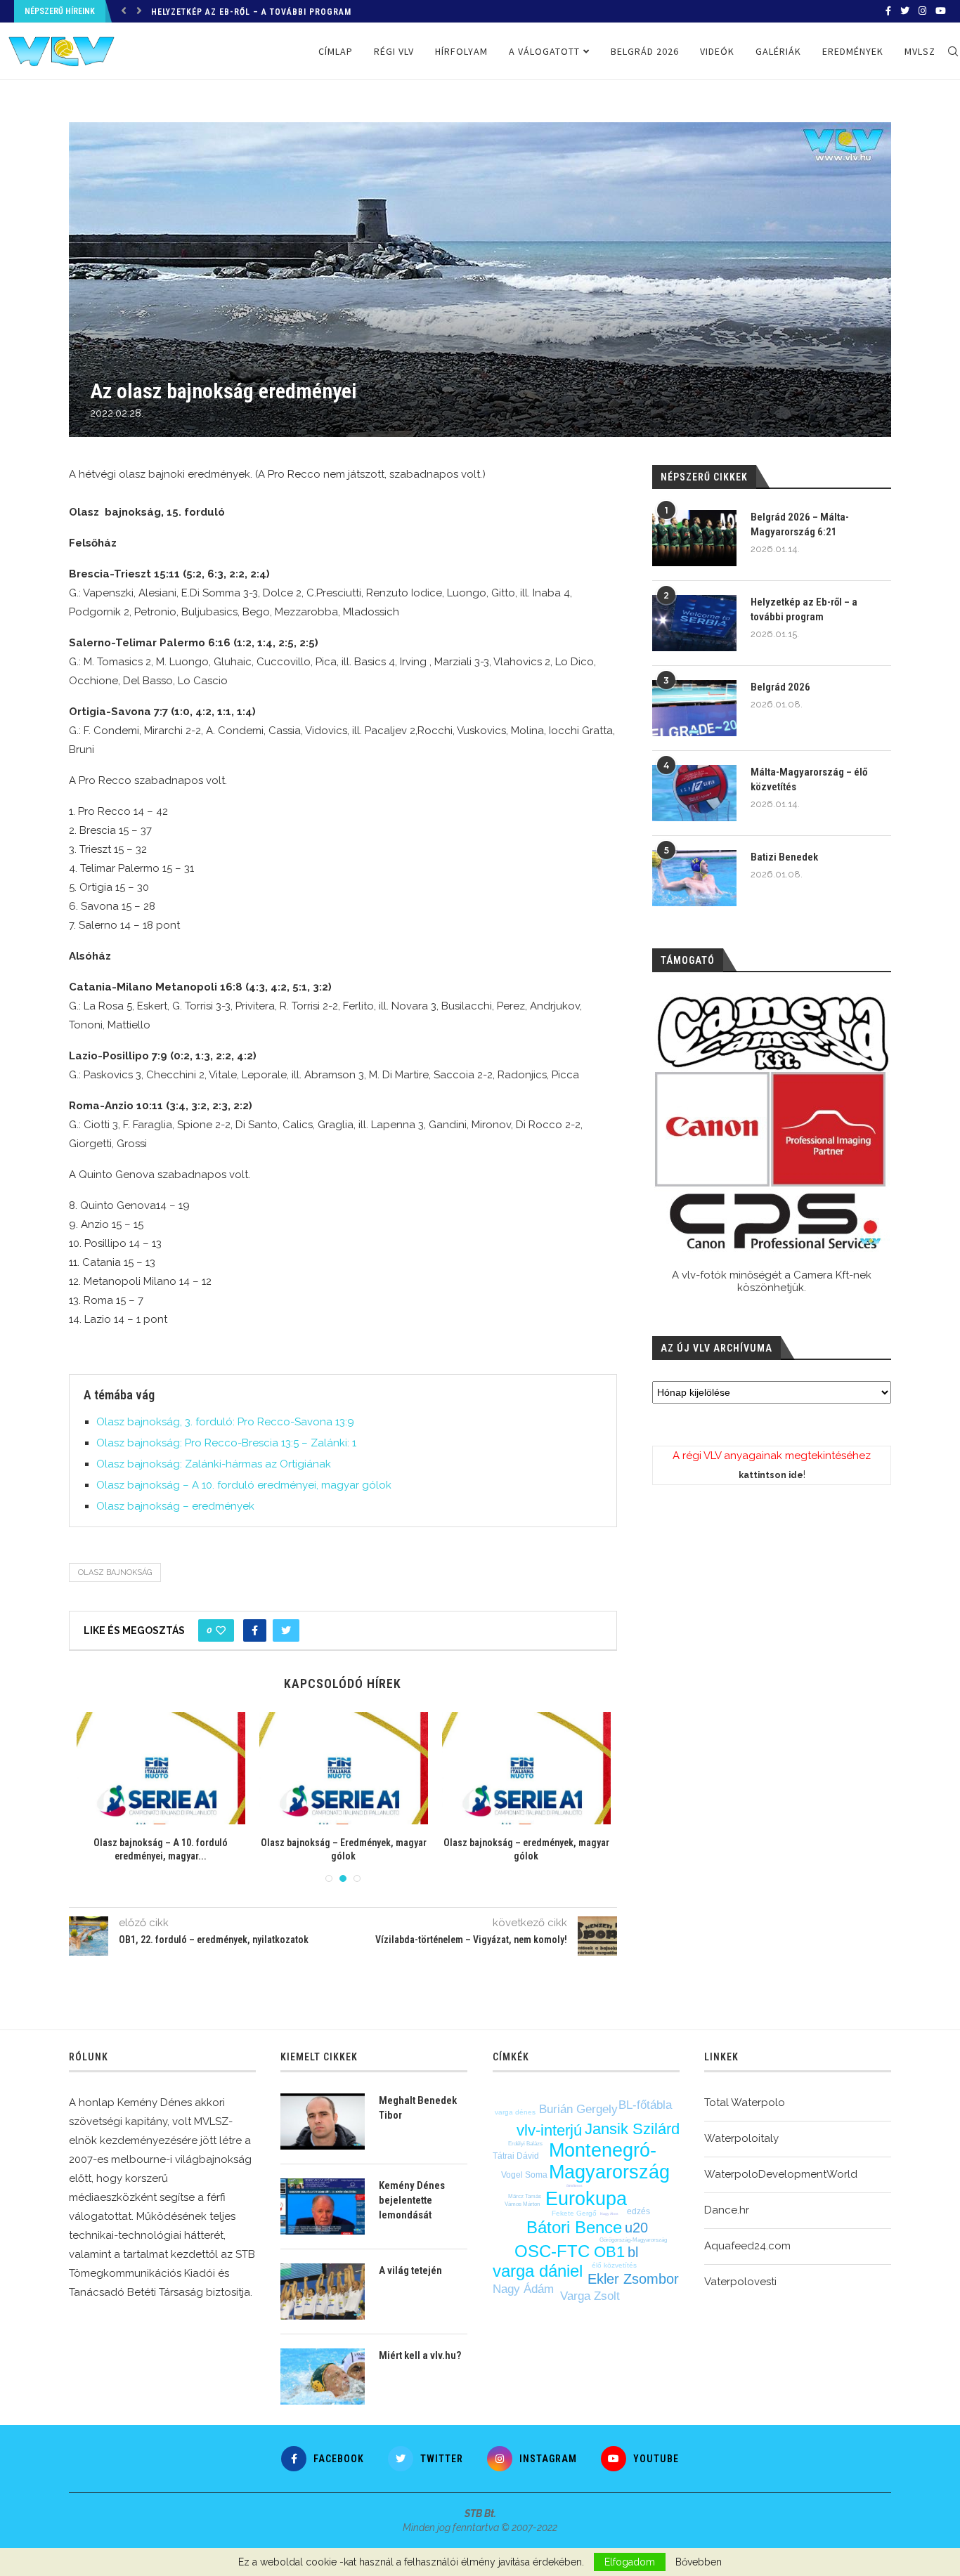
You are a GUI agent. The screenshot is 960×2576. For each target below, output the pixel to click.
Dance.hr (727, 2210)
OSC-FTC (552, 2251)
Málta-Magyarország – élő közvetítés (809, 779)
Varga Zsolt (590, 2296)
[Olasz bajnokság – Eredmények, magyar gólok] (87, 1768)
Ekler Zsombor (633, 2279)
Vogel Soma (524, 2175)
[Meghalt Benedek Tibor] (323, 2121)
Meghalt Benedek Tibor (418, 2108)
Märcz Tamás (525, 2196)
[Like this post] (221, 1630)
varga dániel (538, 2271)
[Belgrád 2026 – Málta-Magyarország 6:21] (694, 538)
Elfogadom (630, 2562)
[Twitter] (905, 11)
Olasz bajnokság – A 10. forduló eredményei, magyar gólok (244, 1485)
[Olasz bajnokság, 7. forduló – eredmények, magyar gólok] (453, 1768)
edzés (638, 2211)
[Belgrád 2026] (694, 708)
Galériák (778, 51)
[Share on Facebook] (255, 1630)
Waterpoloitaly (741, 2138)
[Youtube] (941, 11)
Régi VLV (394, 51)
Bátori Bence (574, 2227)
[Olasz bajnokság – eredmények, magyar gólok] (270, 1768)
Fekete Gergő (574, 2213)
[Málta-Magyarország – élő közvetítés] (694, 793)
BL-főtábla (645, 2105)
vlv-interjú (549, 2130)
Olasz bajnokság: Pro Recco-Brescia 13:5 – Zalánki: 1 (226, 1443)
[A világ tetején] (323, 2291)
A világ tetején (410, 2270)
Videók (717, 51)
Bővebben (699, 2562)
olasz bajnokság (115, 1573)
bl (633, 2252)
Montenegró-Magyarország (609, 2161)
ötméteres (575, 2185)
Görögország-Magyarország (633, 2240)
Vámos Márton (522, 2204)
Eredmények (853, 51)
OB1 (609, 2252)
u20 (636, 2228)
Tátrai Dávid (516, 2156)
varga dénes (515, 2112)
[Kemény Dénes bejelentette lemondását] (323, 2206)
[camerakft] (772, 1123)
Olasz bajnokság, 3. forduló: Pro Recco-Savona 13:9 (225, 1422)
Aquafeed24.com (747, 2246)
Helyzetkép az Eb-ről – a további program (804, 609)
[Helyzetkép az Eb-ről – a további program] (694, 623)
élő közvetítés (614, 2265)
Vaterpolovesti (740, 2282)
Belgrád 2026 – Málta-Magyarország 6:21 (800, 524)
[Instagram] (922, 11)
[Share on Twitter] (286, 1630)
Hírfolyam (461, 51)
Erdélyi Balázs (525, 2144)
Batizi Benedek (784, 857)
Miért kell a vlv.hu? (420, 2355)
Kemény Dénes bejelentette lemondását (412, 2200)
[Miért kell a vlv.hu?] (323, 2376)
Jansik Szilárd (632, 2129)
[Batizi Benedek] (694, 878)
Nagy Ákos (609, 2214)
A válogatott (544, 51)
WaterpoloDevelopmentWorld (781, 2174)
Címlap (336, 51)
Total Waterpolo (745, 2103)
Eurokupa (586, 2199)
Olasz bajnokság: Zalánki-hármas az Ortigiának (214, 1464)
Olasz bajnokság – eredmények (175, 1506)
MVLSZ (920, 51)
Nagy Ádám (523, 2289)
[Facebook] (888, 11)
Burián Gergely (578, 2109)
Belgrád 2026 (182, 13)
